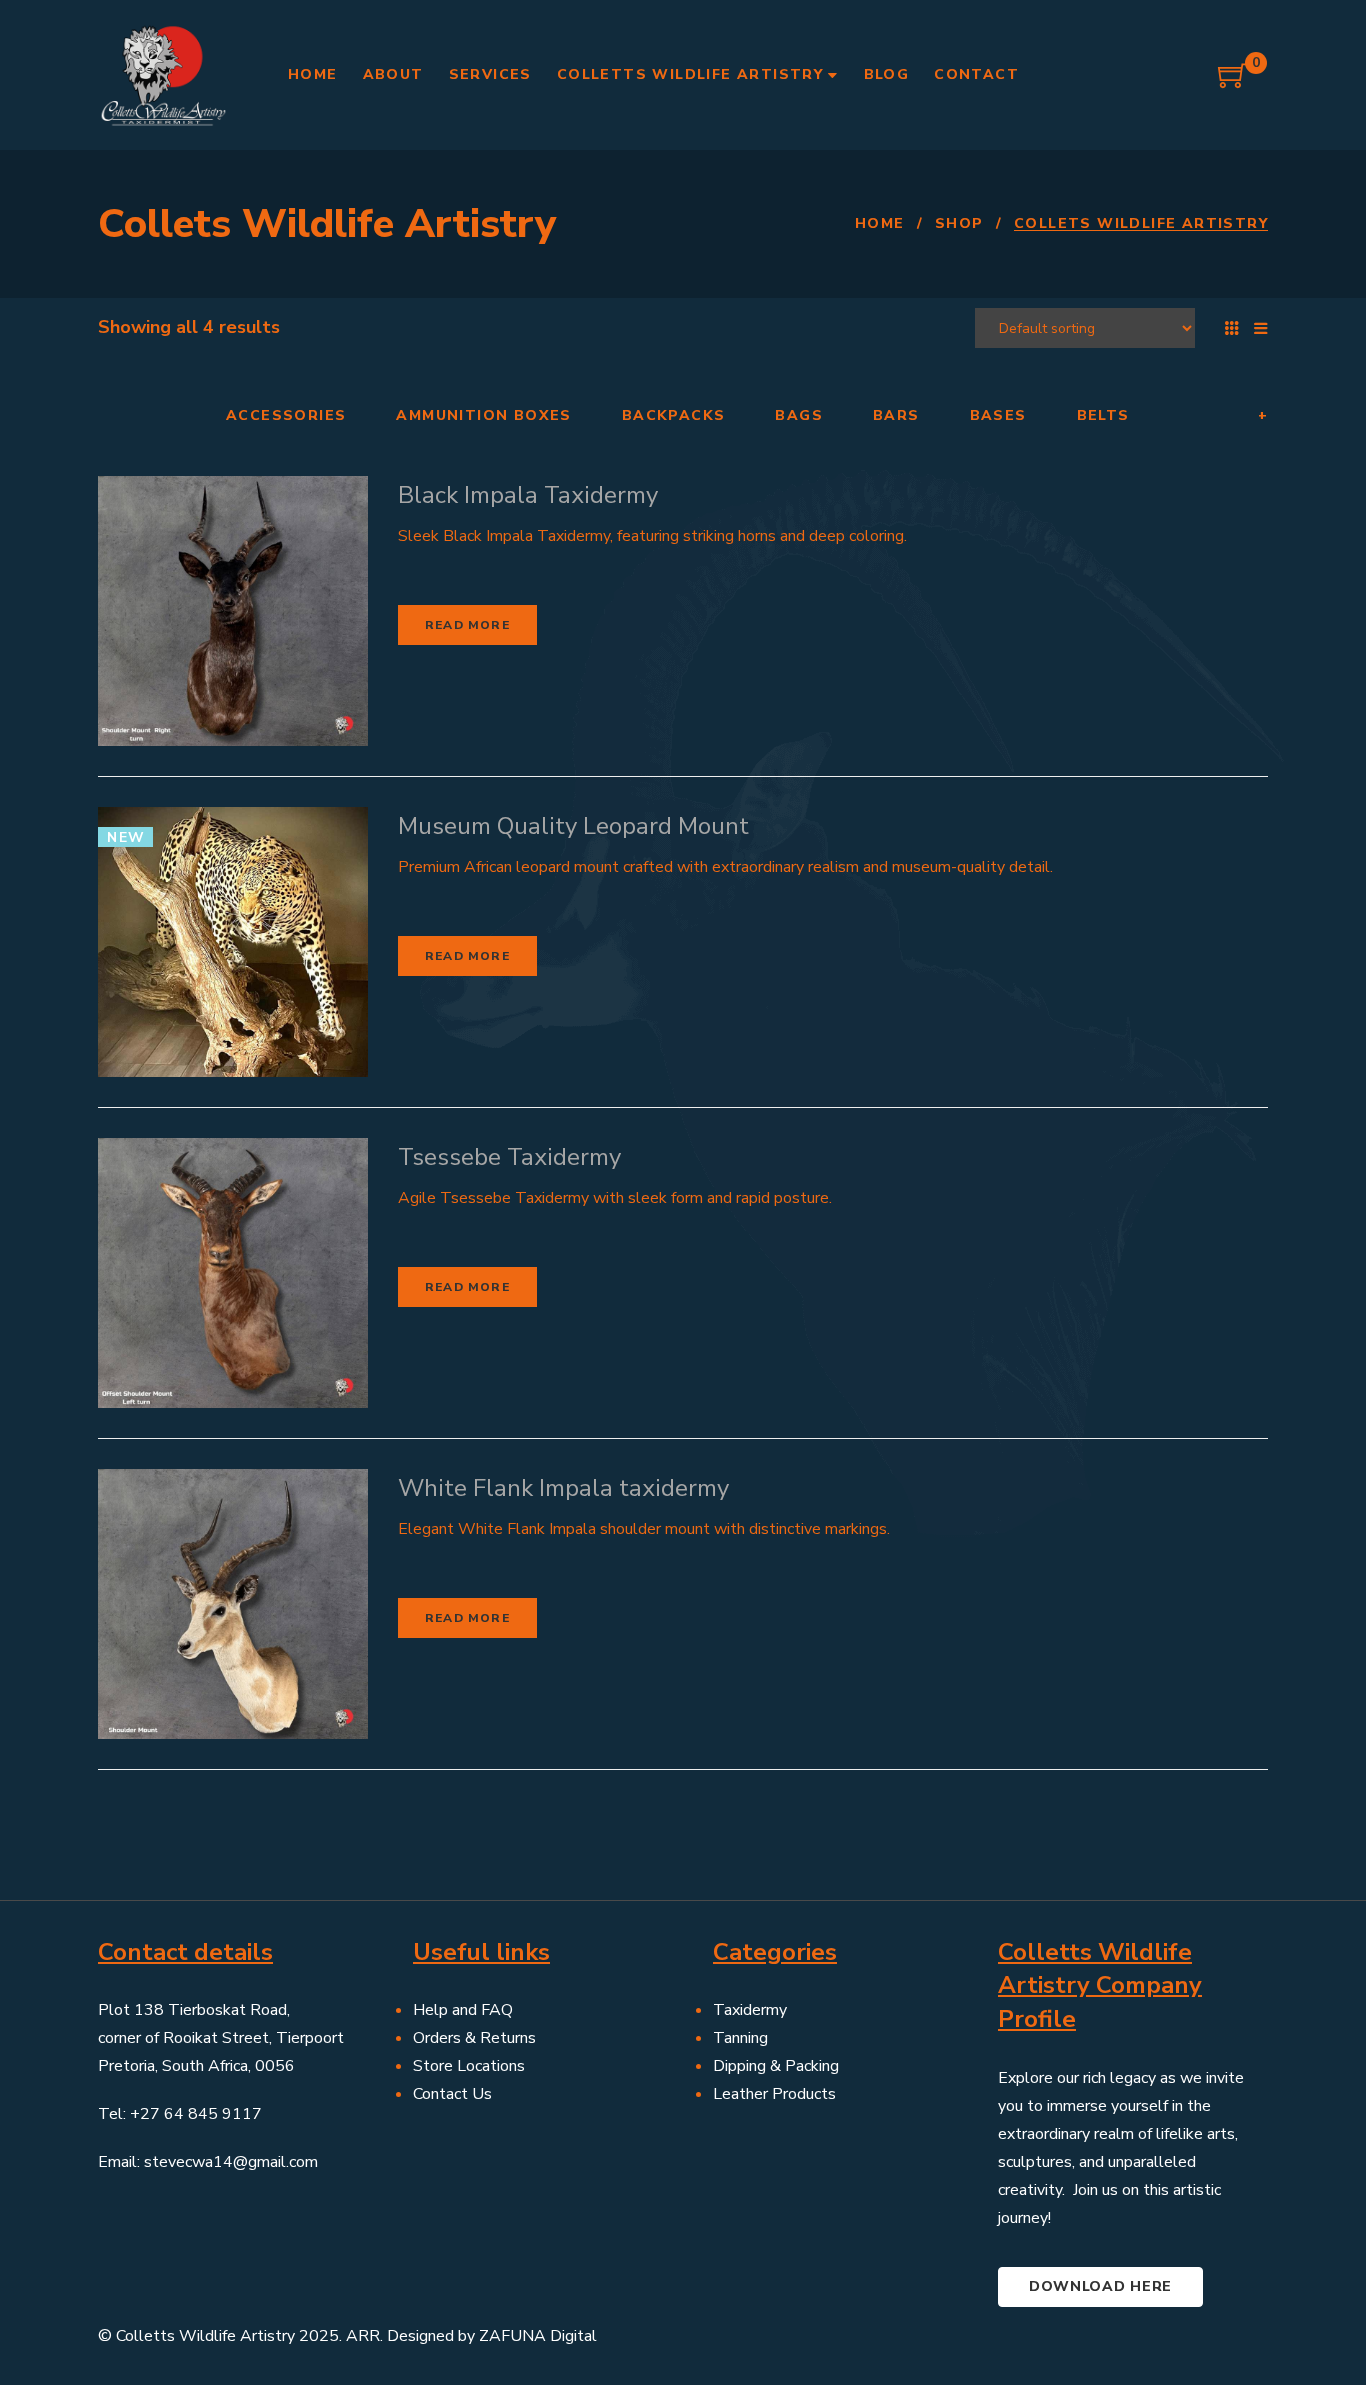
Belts (1103, 416)
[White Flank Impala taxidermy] (233, 1604)
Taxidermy (750, 2010)
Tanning (740, 2038)
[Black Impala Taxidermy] (233, 611)
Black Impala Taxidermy (528, 495)
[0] (1233, 83)
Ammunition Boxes (483, 416)
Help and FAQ (463, 2010)
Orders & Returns (474, 2038)
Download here (1100, 2286)
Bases (998, 416)
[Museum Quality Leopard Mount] (233, 942)
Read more (467, 625)
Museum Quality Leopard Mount (573, 826)
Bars (896, 416)
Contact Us (452, 2094)
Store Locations (469, 2066)
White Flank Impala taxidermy (563, 1488)
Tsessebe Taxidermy (509, 1157)
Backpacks (674, 416)
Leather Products (774, 2094)
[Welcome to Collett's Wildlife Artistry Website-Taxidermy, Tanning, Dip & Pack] (163, 75)
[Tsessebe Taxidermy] (233, 1273)
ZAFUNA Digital (538, 2336)
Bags (799, 416)
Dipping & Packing (776, 2066)
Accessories (286, 416)
